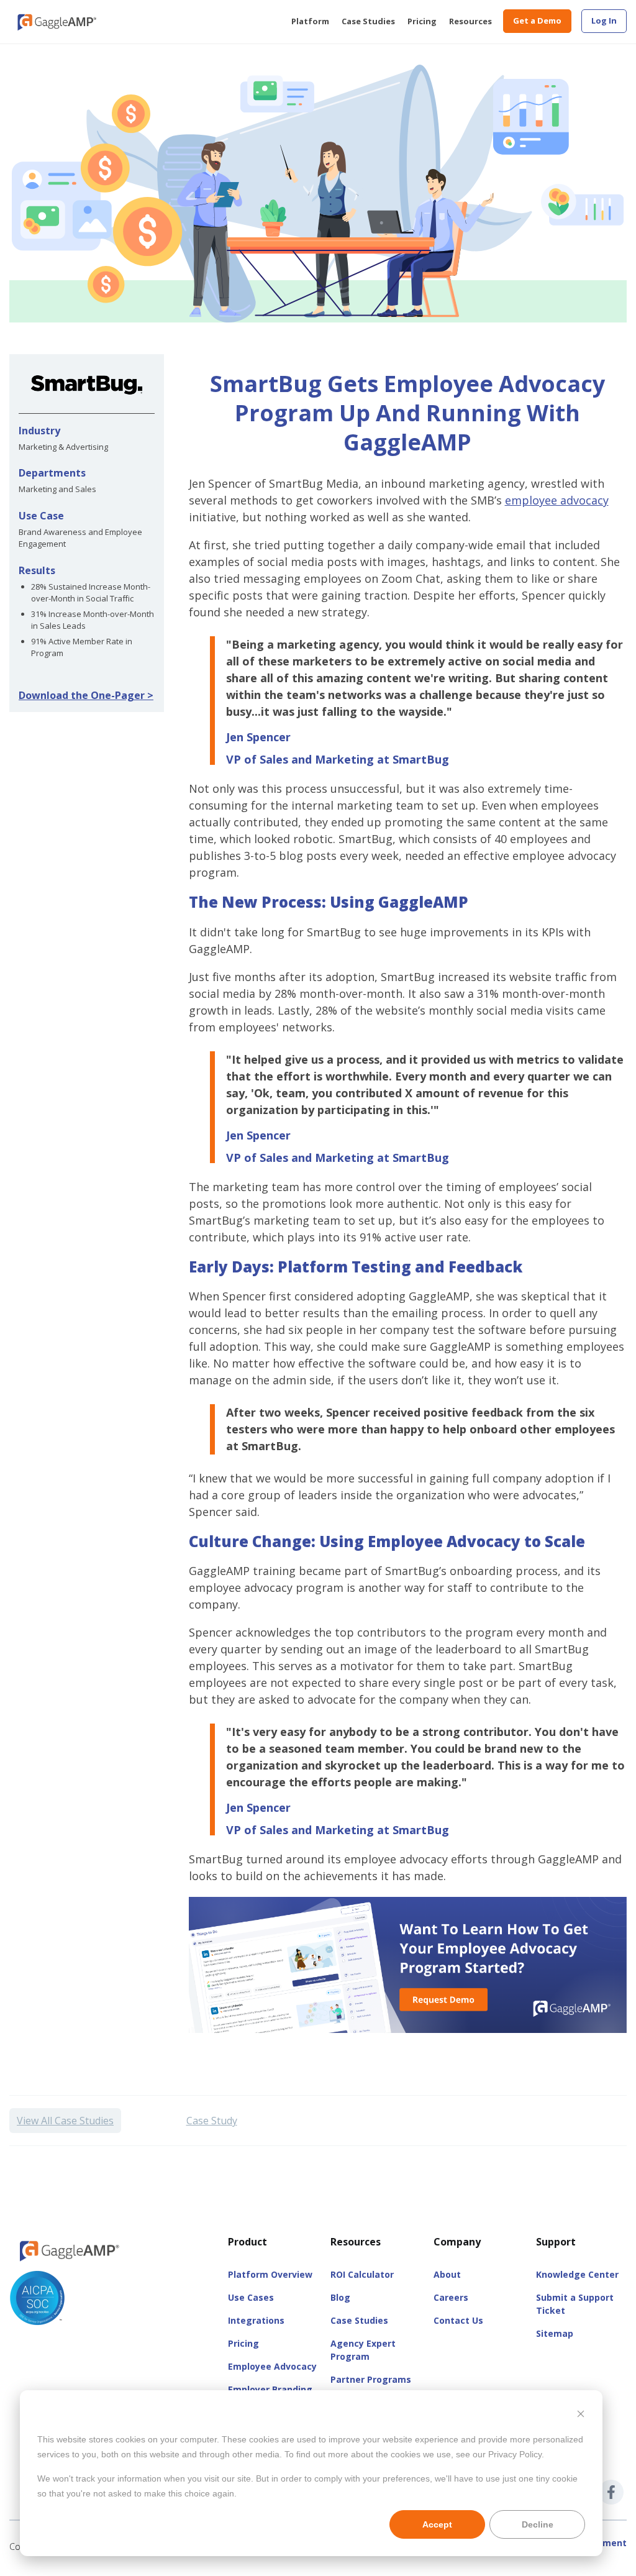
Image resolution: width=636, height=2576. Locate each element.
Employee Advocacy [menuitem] (272, 2366)
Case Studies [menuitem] (368, 21)
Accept (437, 2524)
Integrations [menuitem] (256, 2320)
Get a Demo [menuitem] (537, 21)
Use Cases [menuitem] (251, 2297)
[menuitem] (604, 21)
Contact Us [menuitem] (458, 2320)
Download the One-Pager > (86, 695)
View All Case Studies (65, 2121)
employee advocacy (557, 500)
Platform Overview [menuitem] (270, 2274)
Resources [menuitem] (470, 21)
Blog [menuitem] (340, 2297)
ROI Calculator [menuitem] (362, 2274)
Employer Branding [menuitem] (270, 2389)
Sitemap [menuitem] (555, 2333)
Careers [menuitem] (451, 2297)
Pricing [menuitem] (422, 21)
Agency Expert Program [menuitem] (363, 2350)
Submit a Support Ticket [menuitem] (575, 2304)
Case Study (212, 2121)
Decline (538, 2524)
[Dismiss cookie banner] (581, 2415)
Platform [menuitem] (310, 21)
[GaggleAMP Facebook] (611, 2492)
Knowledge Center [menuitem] (577, 2274)
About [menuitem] (447, 2274)
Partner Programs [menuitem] (371, 2379)
